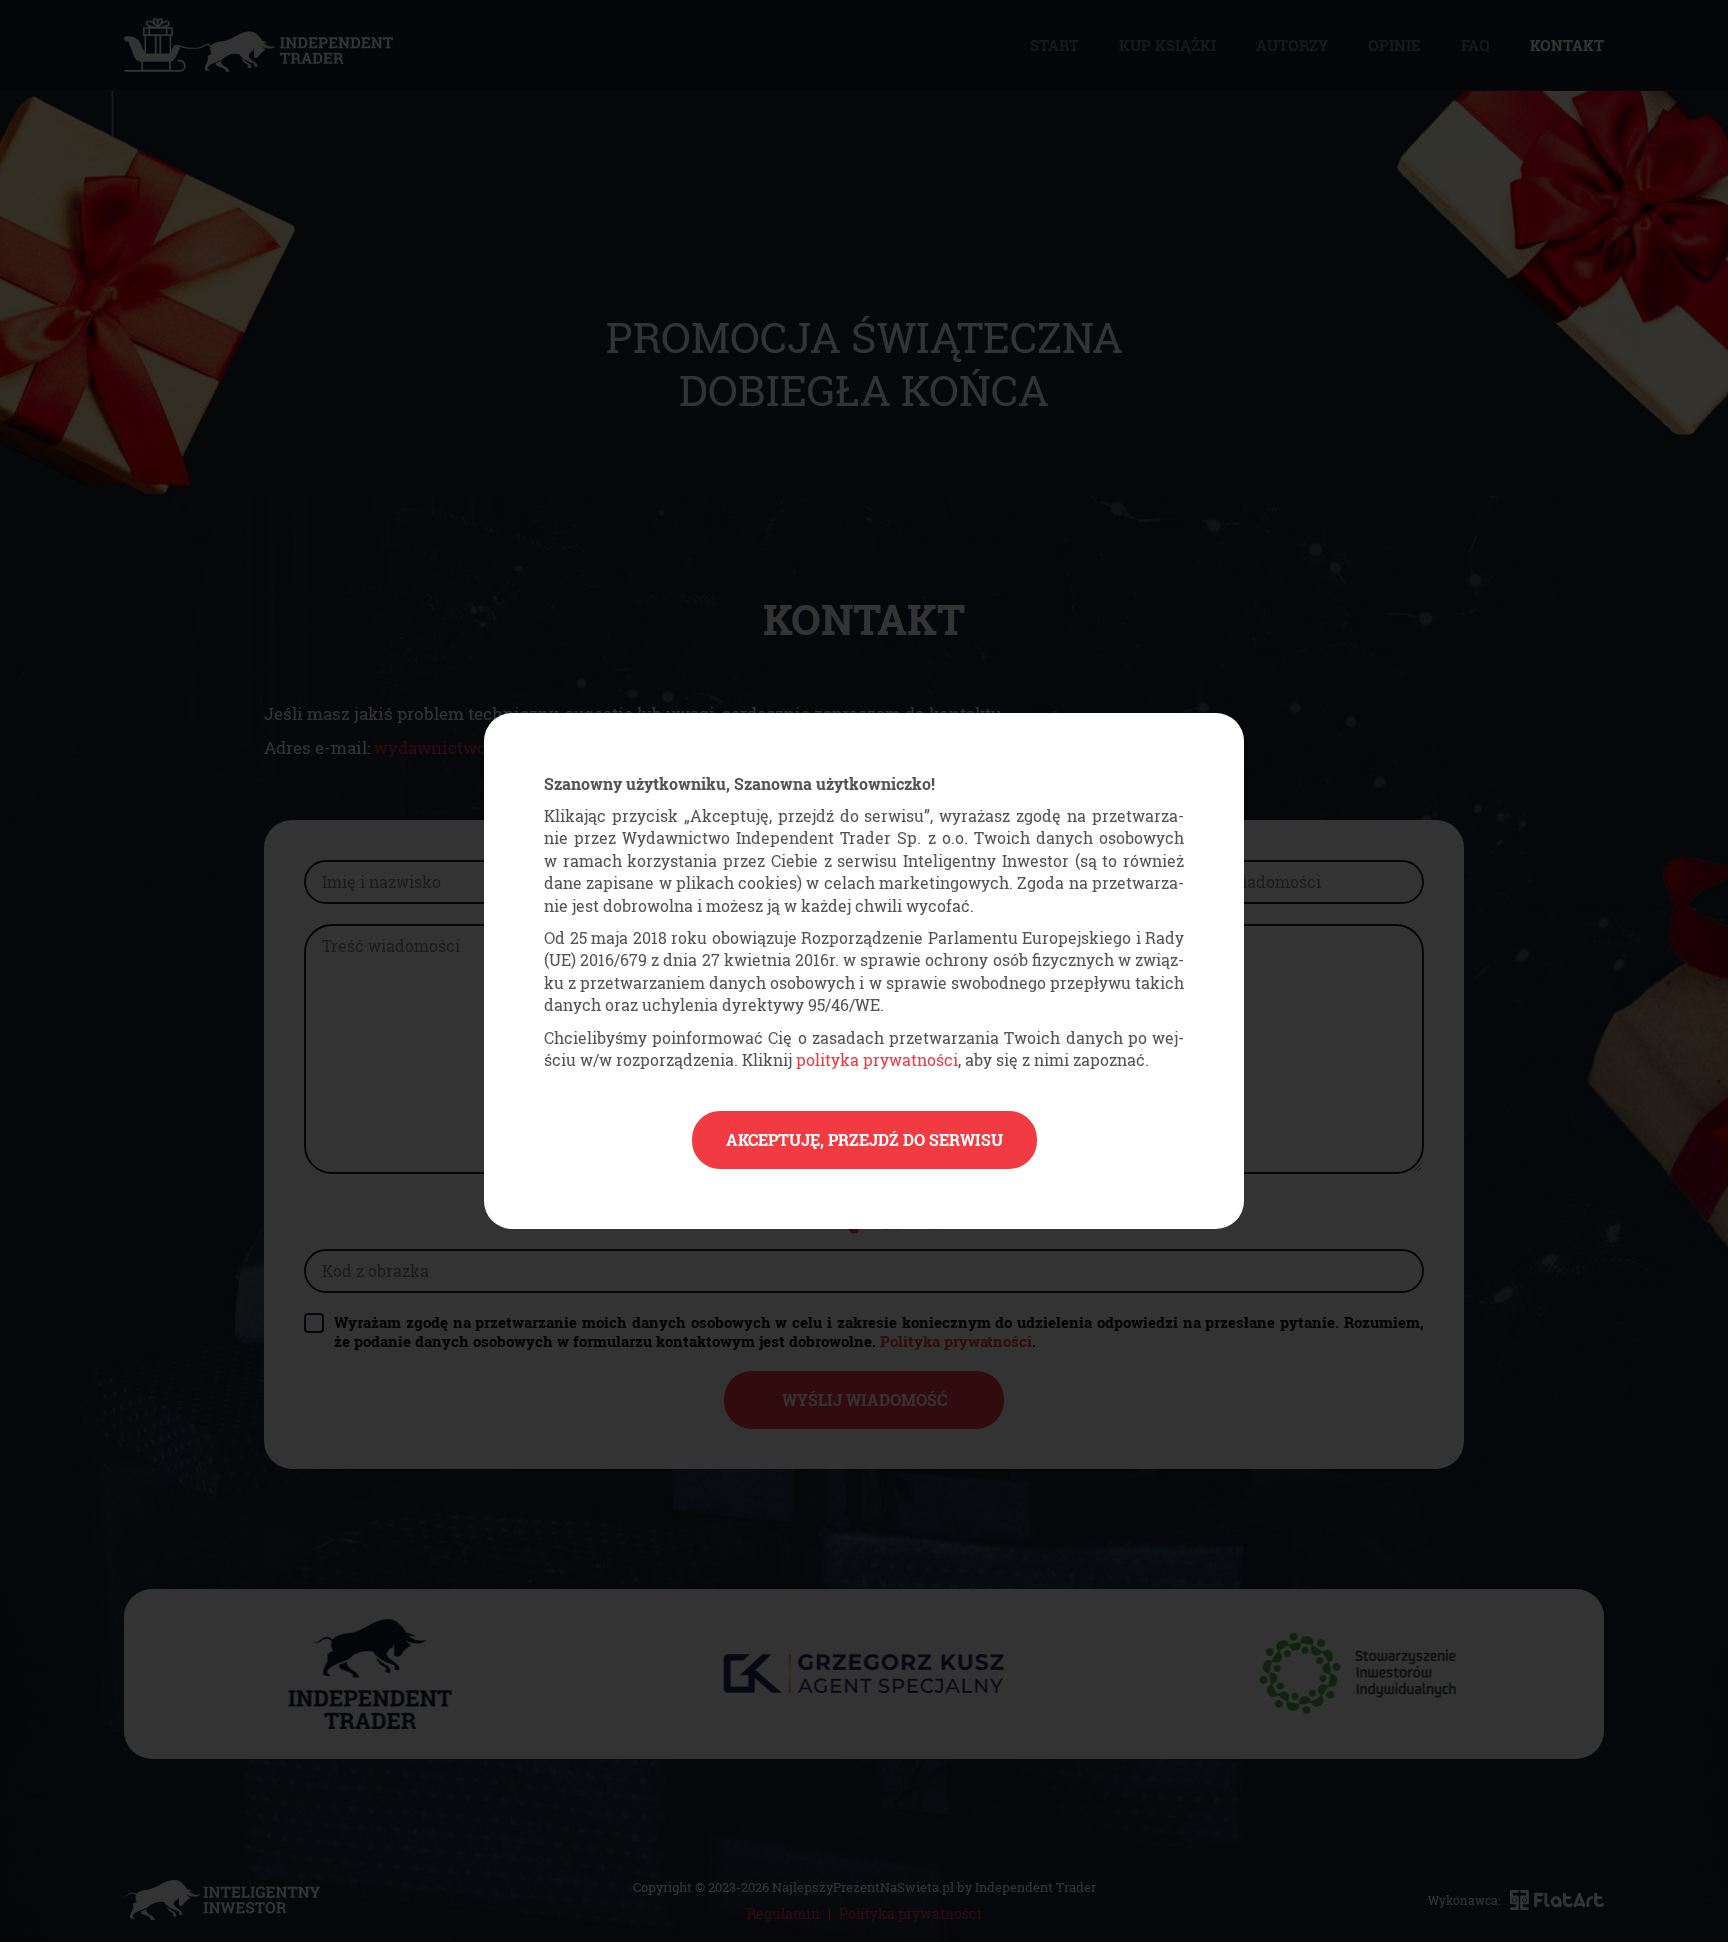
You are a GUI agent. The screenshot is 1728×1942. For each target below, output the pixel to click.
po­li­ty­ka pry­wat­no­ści (877, 1059)
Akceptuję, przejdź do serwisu (864, 1139)
